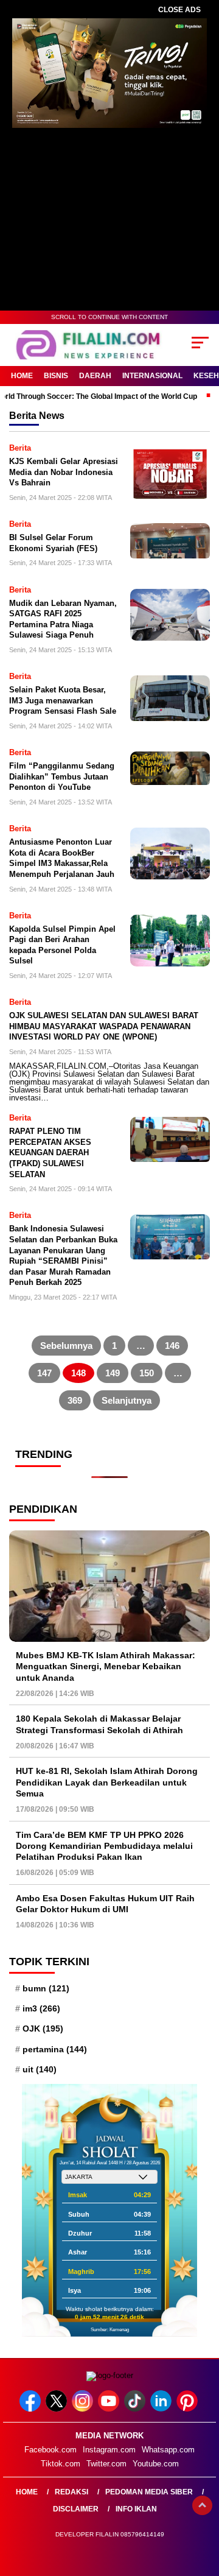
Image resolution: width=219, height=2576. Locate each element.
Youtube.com (156, 2464)
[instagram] (84, 2409)
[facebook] (31, 2409)
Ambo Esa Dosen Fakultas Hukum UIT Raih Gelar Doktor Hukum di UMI (105, 1904)
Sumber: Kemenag (110, 2330)
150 (147, 1373)
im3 (41, 2008)
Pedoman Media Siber (149, 2492)
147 (44, 1373)
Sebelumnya (66, 1346)
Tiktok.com (61, 2464)
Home (22, 376)
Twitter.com (106, 2464)
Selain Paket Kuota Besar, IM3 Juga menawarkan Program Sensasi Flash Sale (63, 700)
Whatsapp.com (168, 2450)
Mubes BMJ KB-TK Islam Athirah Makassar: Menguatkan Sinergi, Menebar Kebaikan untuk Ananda (106, 1666)
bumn (46, 1988)
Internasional (152, 376)
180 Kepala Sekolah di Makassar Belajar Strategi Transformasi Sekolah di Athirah (99, 1724)
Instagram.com (109, 2450)
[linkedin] (162, 2409)
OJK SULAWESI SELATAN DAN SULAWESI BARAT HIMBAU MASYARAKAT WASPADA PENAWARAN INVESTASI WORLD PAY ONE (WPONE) (104, 1026)
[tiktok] (136, 2409)
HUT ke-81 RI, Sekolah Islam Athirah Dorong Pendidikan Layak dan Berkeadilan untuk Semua (107, 1782)
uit (40, 2069)
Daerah (95, 376)
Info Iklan (136, 2509)
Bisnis (56, 376)
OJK (43, 2029)
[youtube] (110, 2409)
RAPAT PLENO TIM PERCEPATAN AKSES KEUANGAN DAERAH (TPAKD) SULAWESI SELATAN (50, 1153)
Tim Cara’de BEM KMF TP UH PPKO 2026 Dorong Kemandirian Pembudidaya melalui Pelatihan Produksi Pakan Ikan (104, 1846)
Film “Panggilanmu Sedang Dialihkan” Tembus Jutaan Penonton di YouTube (62, 776)
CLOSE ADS (179, 10)
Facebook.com (50, 2450)
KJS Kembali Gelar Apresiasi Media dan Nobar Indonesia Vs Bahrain (64, 472)
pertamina (55, 2049)
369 (75, 1400)
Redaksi (71, 2492)
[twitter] (57, 2409)
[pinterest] (188, 2409)
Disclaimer (76, 2509)
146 (172, 1346)
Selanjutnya (127, 1400)
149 (113, 1373)
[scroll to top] (202, 2505)
